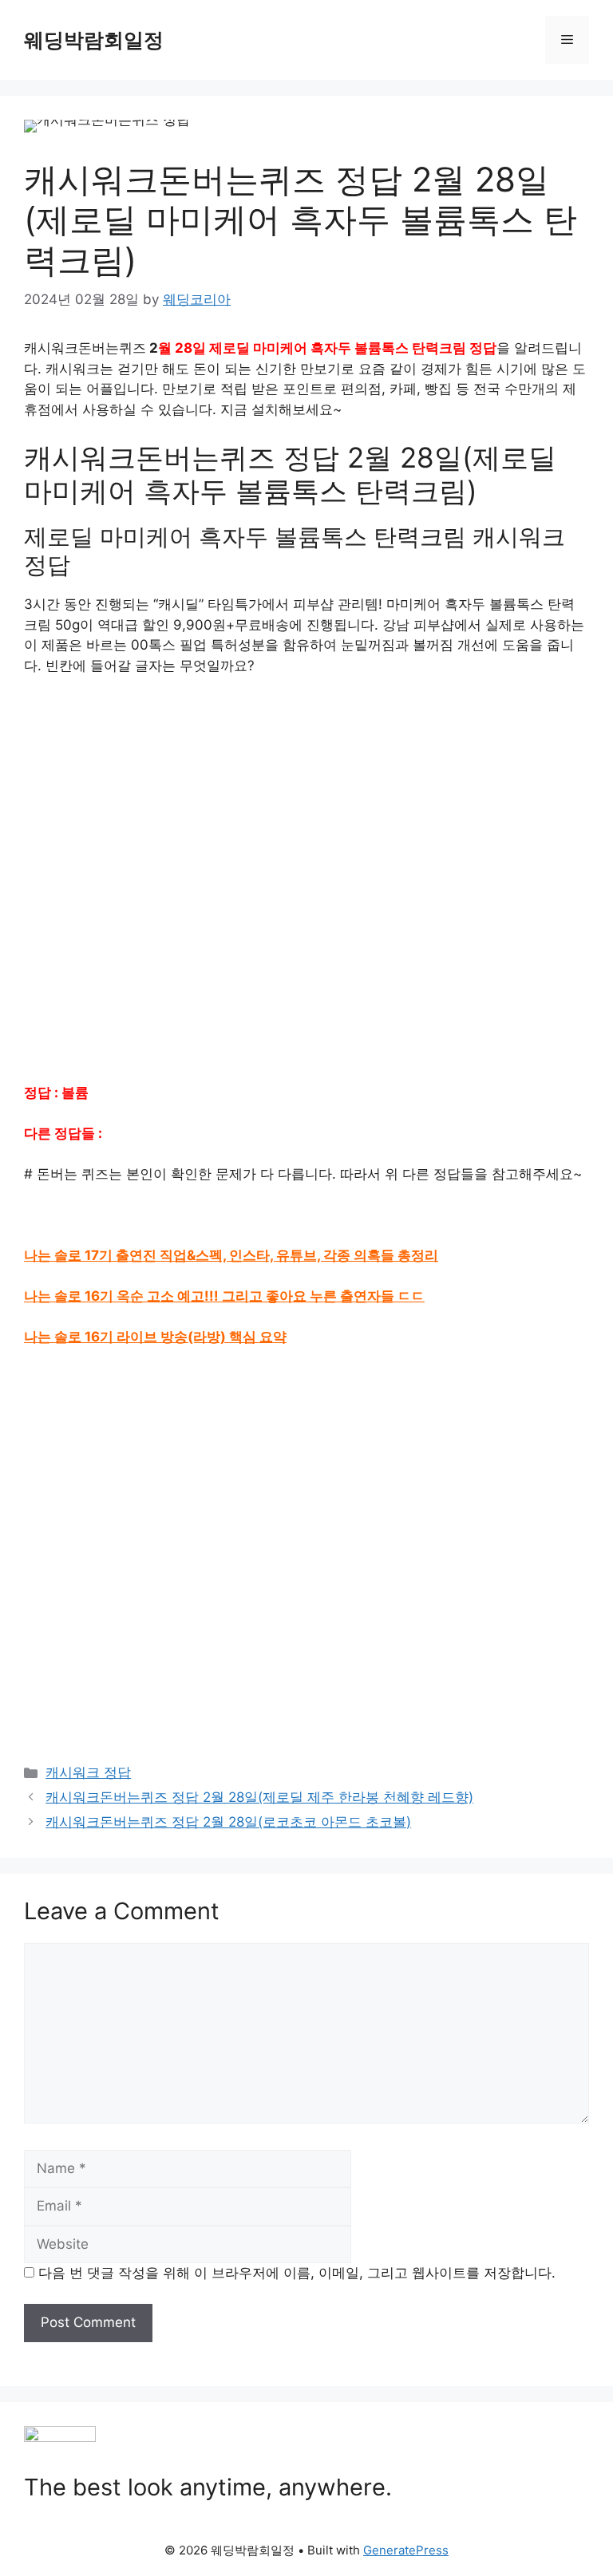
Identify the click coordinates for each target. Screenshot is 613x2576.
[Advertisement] (306, 890)
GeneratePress (406, 2550)
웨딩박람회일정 (94, 40)
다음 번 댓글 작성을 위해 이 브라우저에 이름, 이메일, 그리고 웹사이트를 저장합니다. (297, 2273)
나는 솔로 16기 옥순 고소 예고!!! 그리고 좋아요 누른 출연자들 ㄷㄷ (224, 1296)
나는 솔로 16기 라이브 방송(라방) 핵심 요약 (155, 1337)
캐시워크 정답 (88, 1772)
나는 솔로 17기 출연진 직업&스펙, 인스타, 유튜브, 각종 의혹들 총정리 (231, 1255)
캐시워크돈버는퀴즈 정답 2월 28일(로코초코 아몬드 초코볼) (228, 1822)
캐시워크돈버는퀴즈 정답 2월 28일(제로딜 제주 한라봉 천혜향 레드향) (259, 1797)
